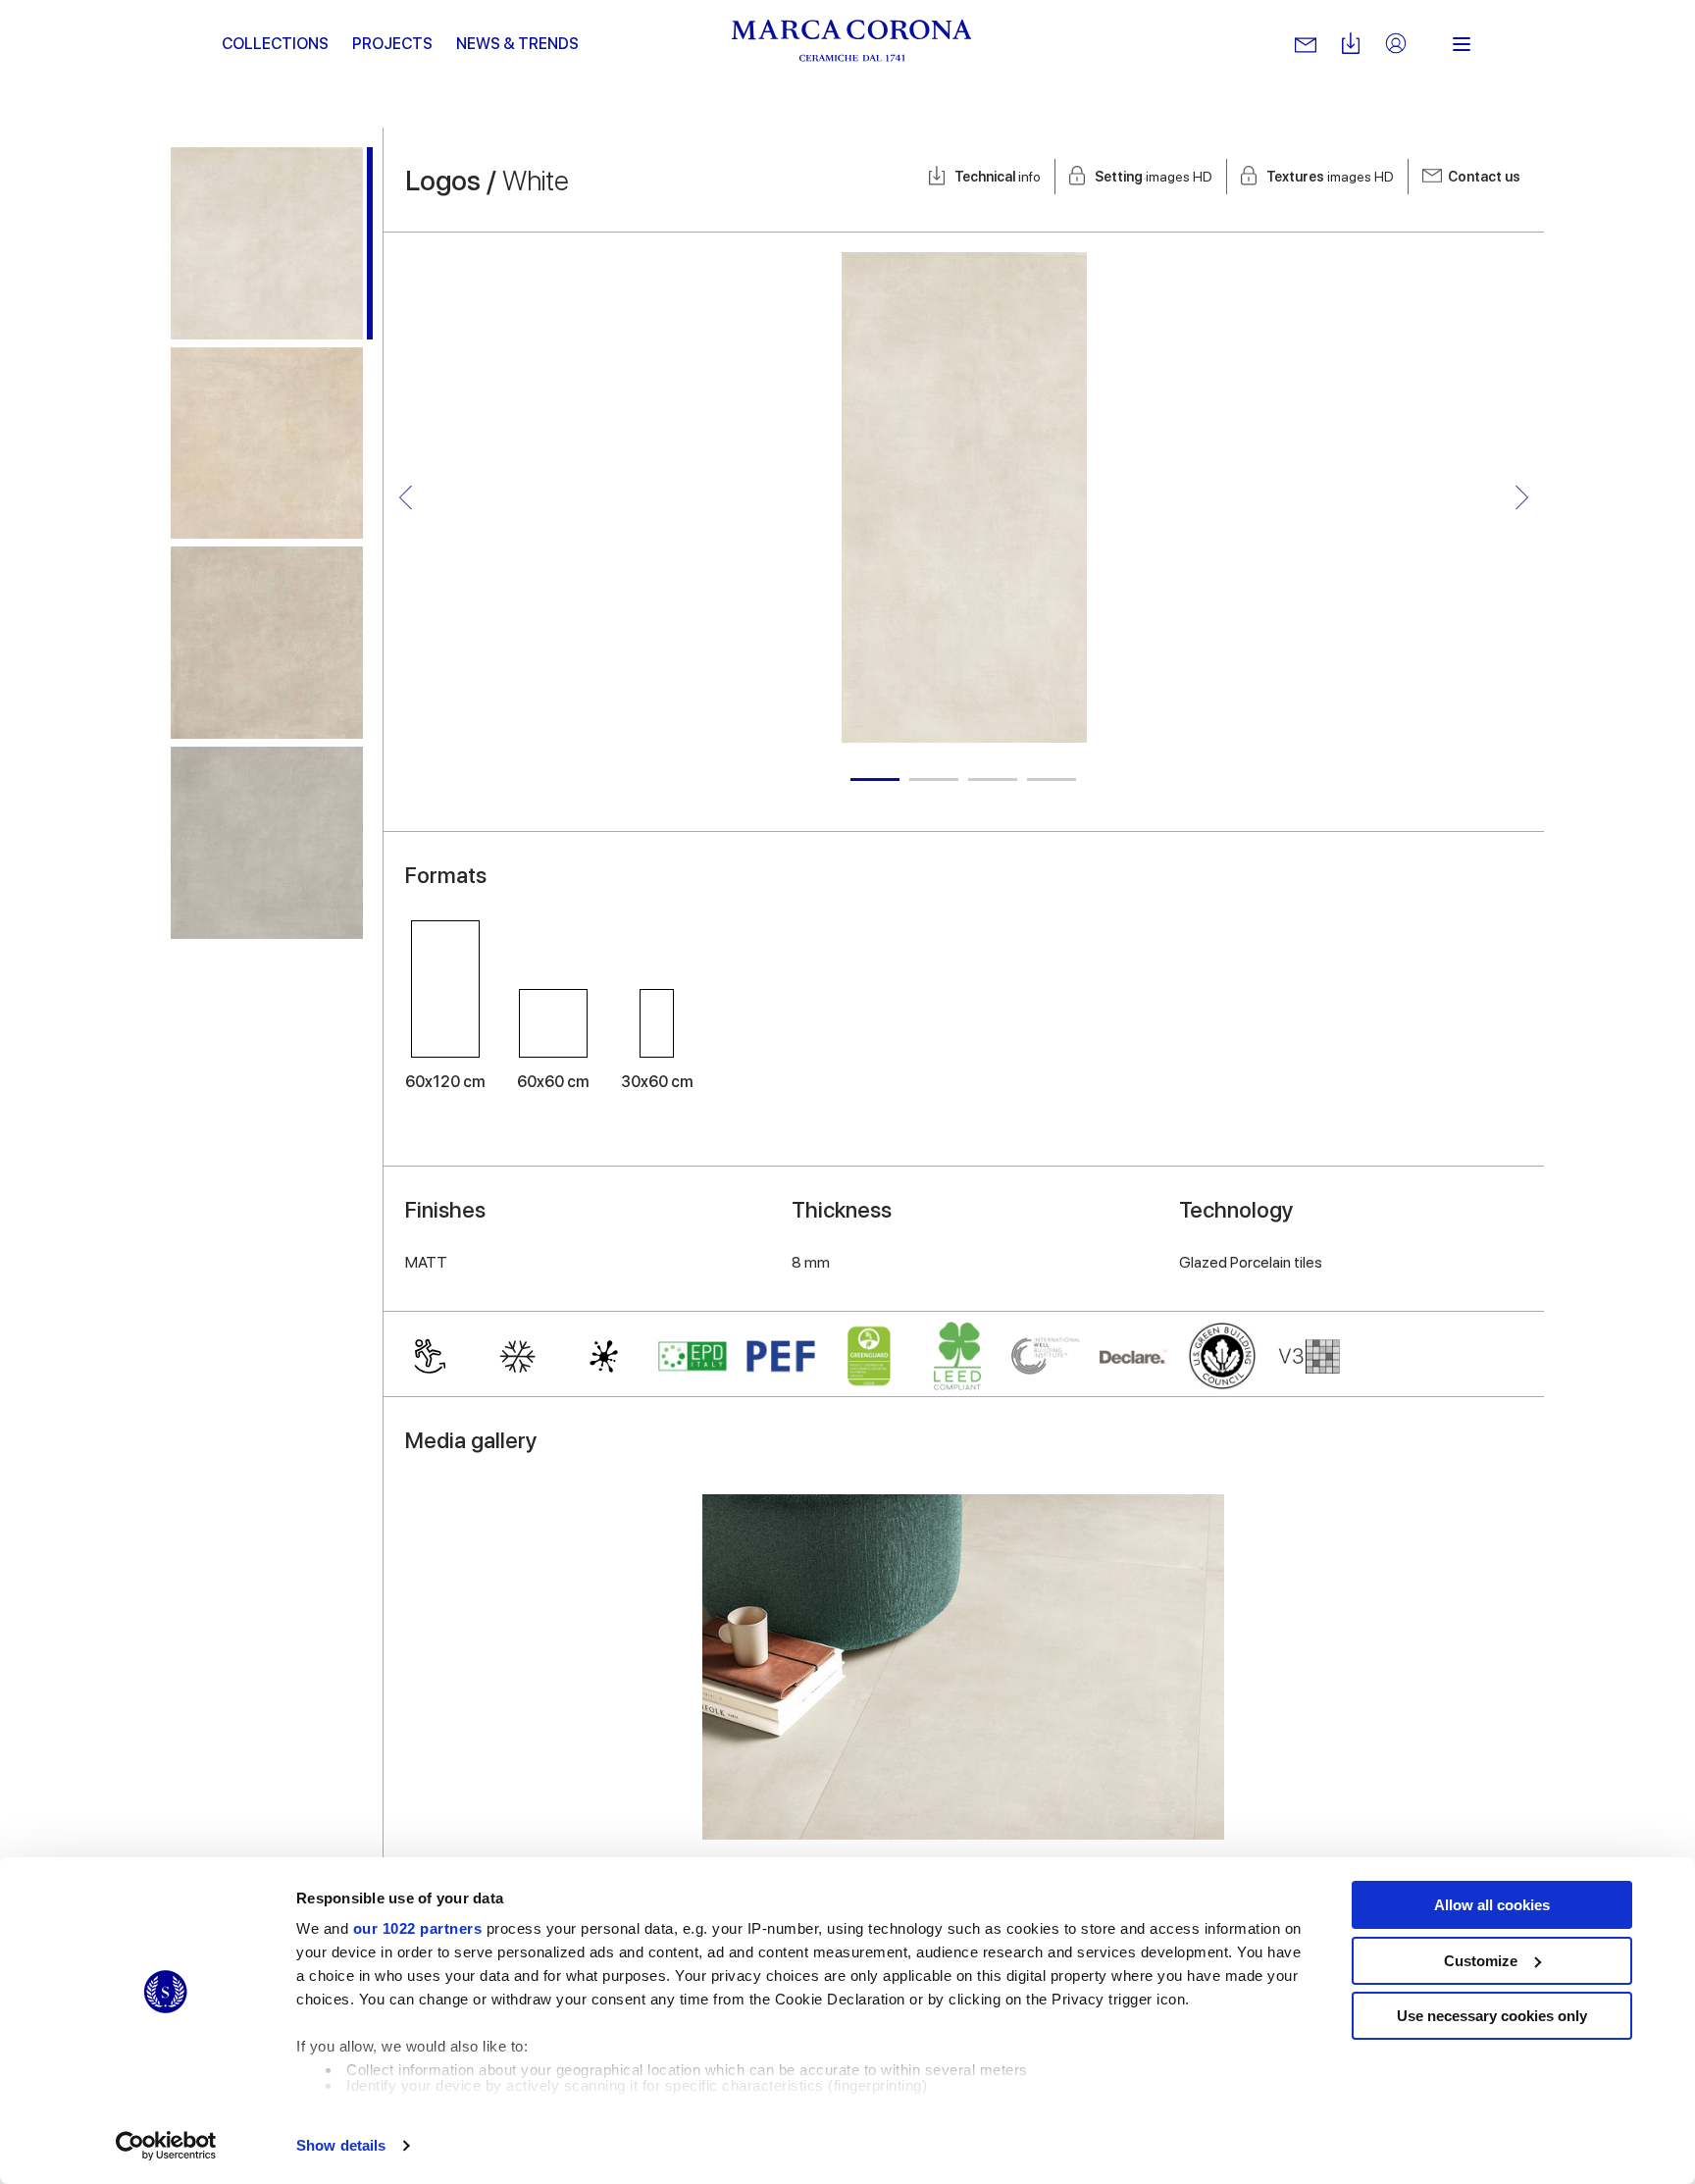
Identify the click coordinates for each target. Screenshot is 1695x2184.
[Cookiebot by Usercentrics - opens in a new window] (166, 2146)
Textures (1330, 177)
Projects (392, 44)
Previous (406, 498)
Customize (1481, 1961)
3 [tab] (993, 780)
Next (1522, 498)
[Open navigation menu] (1462, 44)
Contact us (1484, 177)
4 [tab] (1052, 780)
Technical (998, 177)
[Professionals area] (1396, 45)
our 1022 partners (418, 1928)
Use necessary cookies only (1492, 2016)
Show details (341, 2145)
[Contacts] (1306, 44)
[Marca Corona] (852, 44)
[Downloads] (1351, 45)
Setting (1154, 177)
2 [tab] (934, 780)
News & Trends (517, 44)
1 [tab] (875, 780)
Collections (275, 44)
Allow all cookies (1492, 1905)
